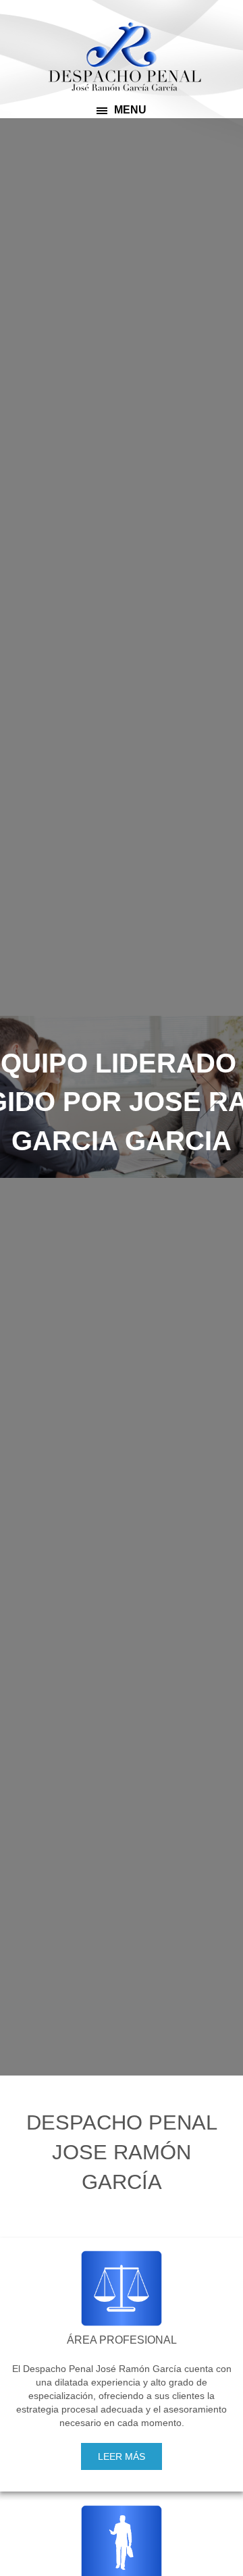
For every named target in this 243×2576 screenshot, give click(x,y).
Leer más (122, 2456)
